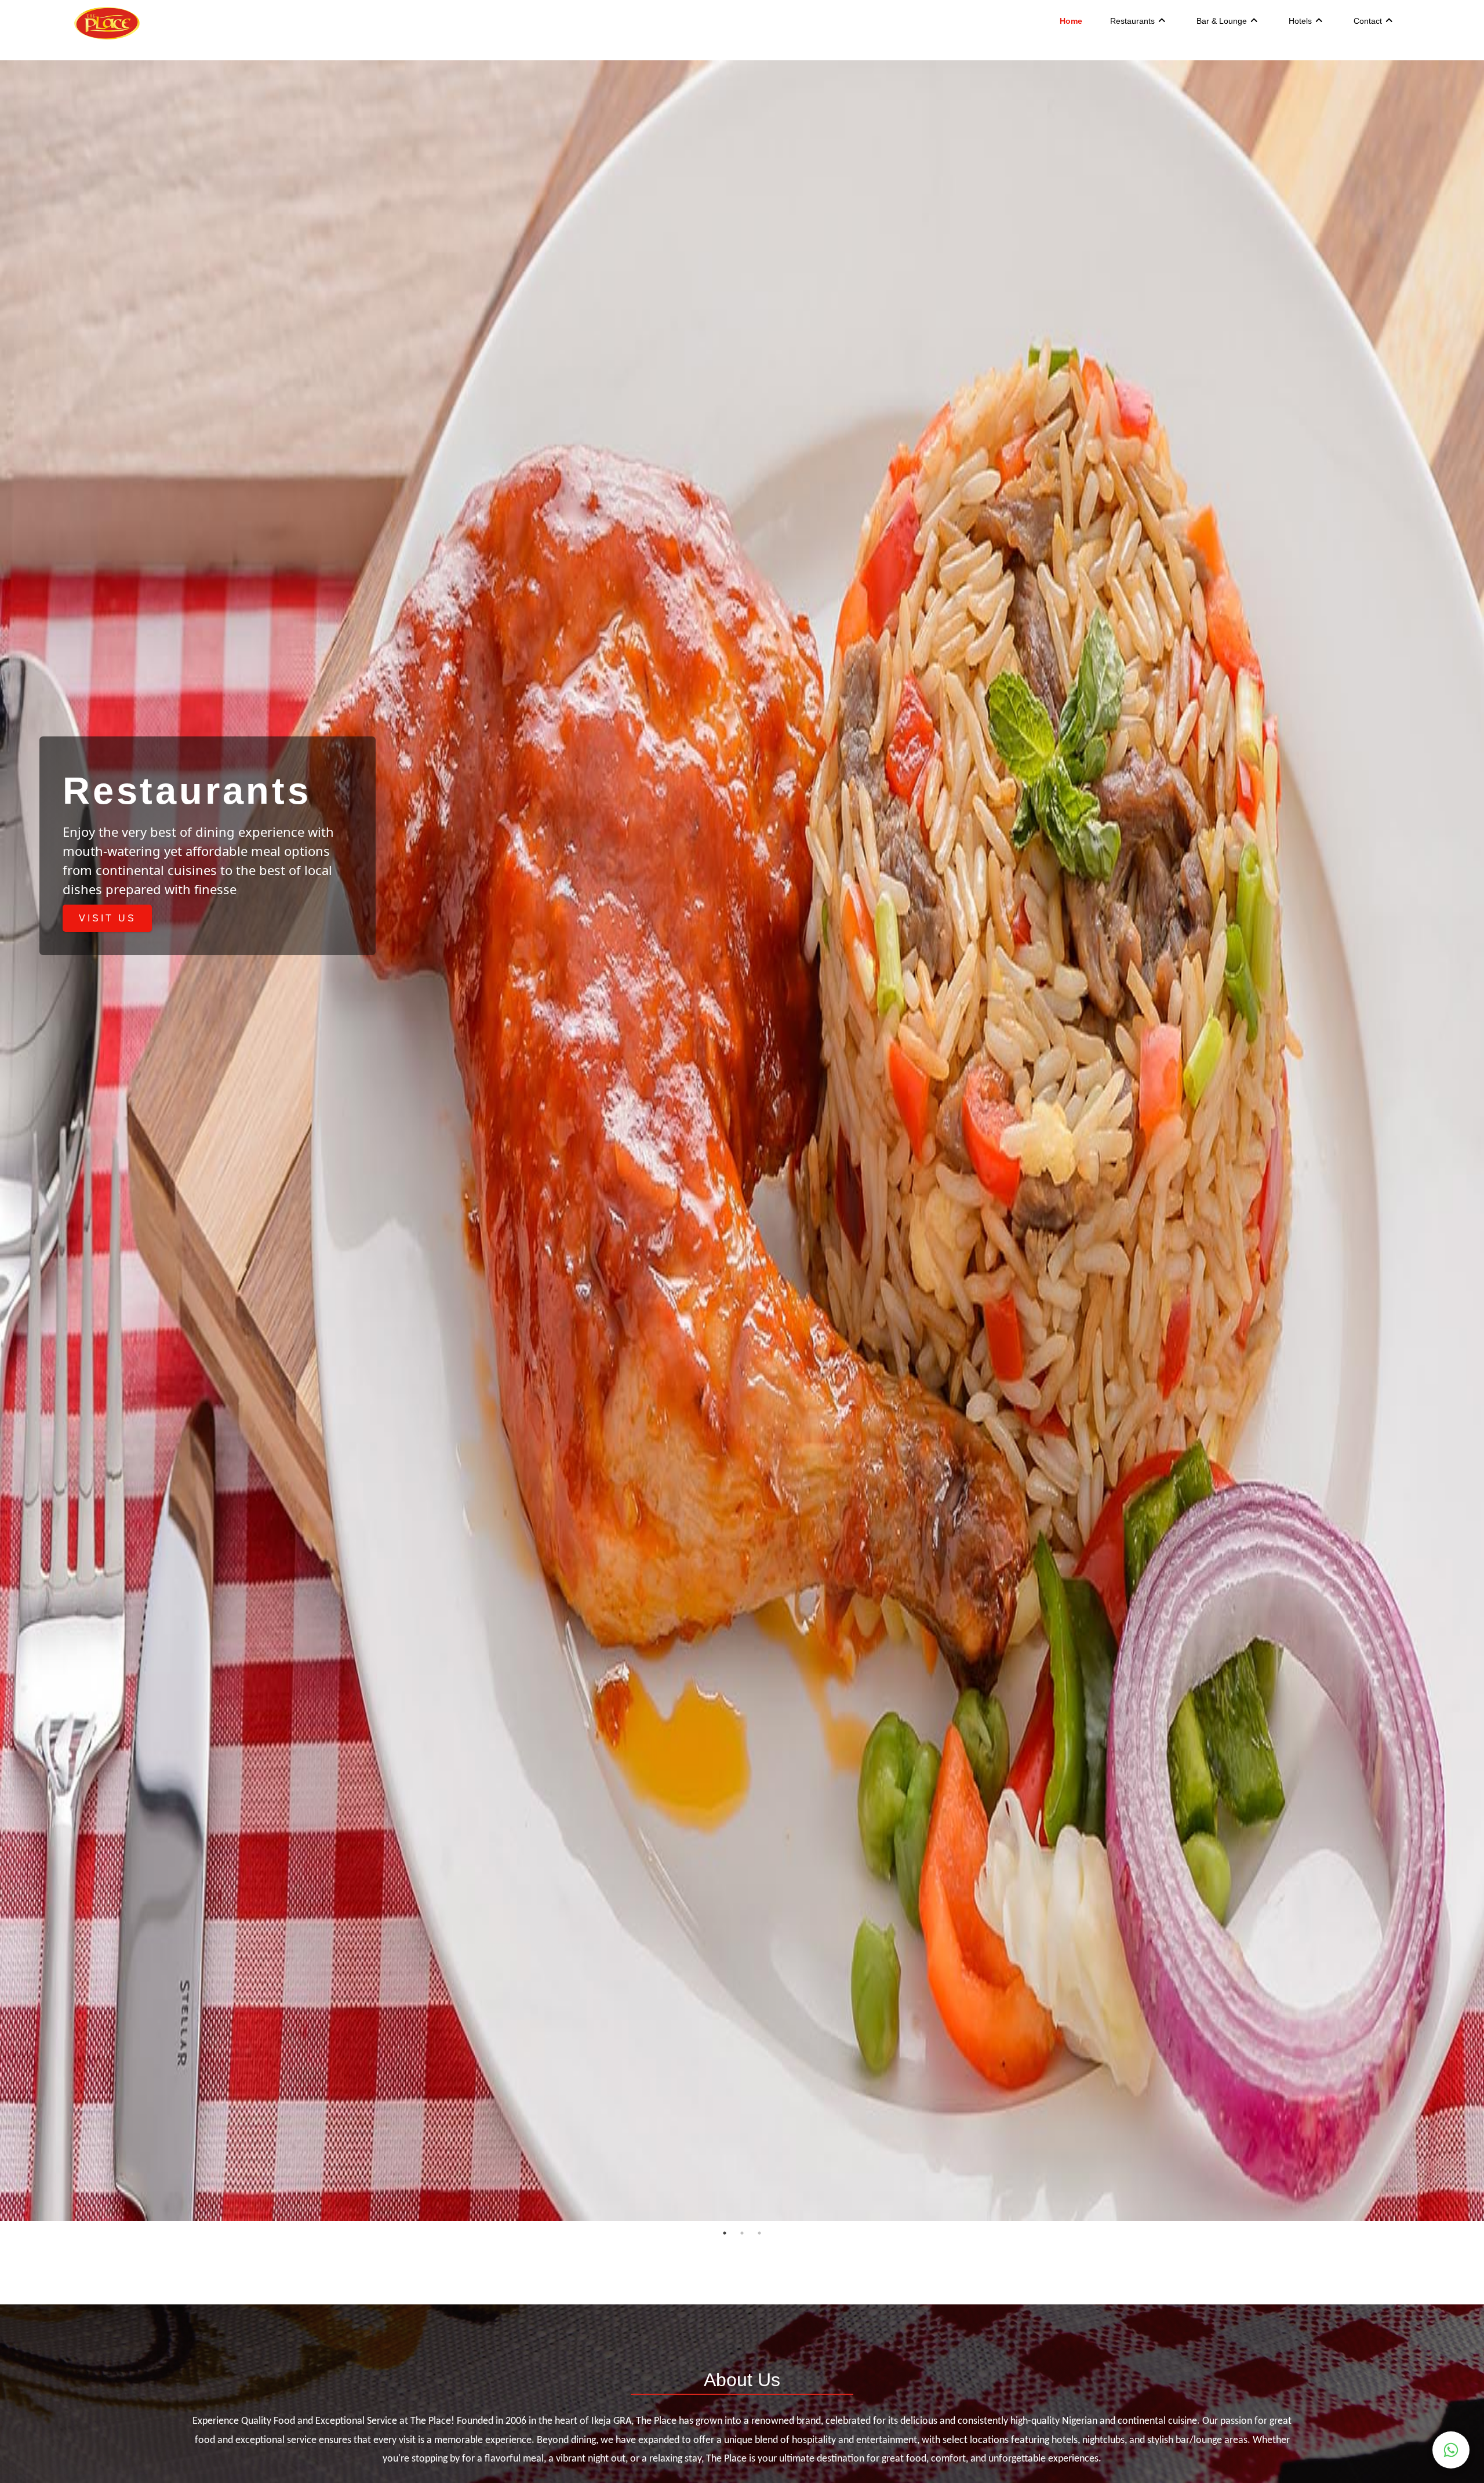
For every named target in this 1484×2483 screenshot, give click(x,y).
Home (1071, 21)
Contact (1368, 21)
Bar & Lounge (1222, 21)
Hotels (1300, 21)
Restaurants (1132, 21)
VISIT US (108, 918)
